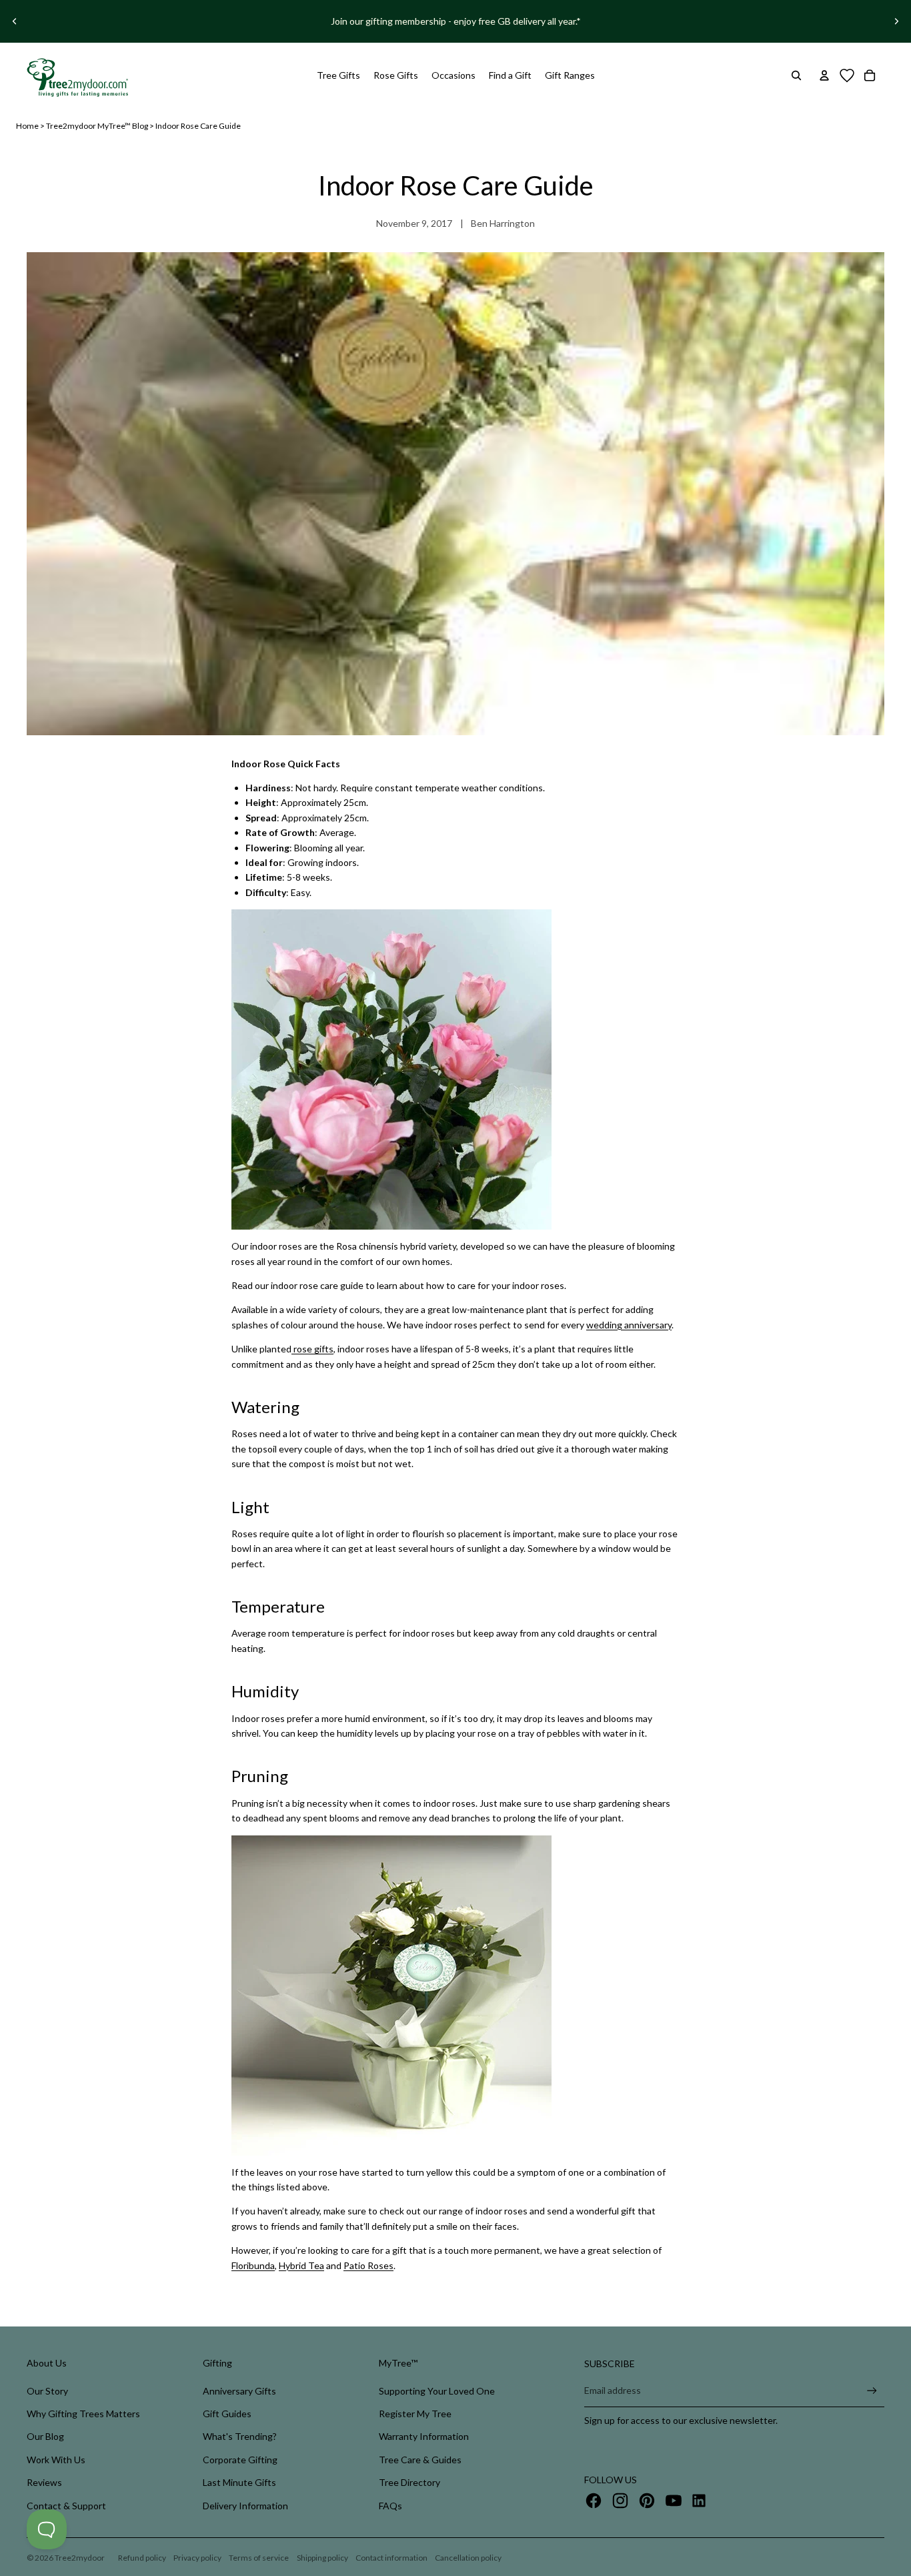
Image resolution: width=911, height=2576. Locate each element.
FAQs (390, 2506)
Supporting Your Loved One (437, 2391)
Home (27, 126)
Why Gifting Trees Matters (83, 2414)
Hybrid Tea (301, 2265)
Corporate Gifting (240, 2460)
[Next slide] (896, 21)
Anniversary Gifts (239, 2391)
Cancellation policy (468, 2558)
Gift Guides (227, 2414)
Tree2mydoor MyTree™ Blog (97, 126)
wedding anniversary (629, 1325)
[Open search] (796, 75)
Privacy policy (197, 2558)
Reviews (44, 2482)
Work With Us (56, 2460)
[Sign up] (872, 2391)
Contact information (391, 2558)
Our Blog (45, 2436)
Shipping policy (322, 2558)
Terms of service (259, 2558)
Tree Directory (409, 2482)
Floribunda (253, 2265)
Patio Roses (368, 2265)
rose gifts (312, 1349)
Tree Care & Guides (420, 2460)
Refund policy (142, 2558)
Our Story (47, 2391)
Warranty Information (424, 2436)
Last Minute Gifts (239, 2482)
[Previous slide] (15, 21)
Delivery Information (245, 2506)
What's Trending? (240, 2436)
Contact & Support (66, 2506)
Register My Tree (415, 2414)
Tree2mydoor (80, 2558)
